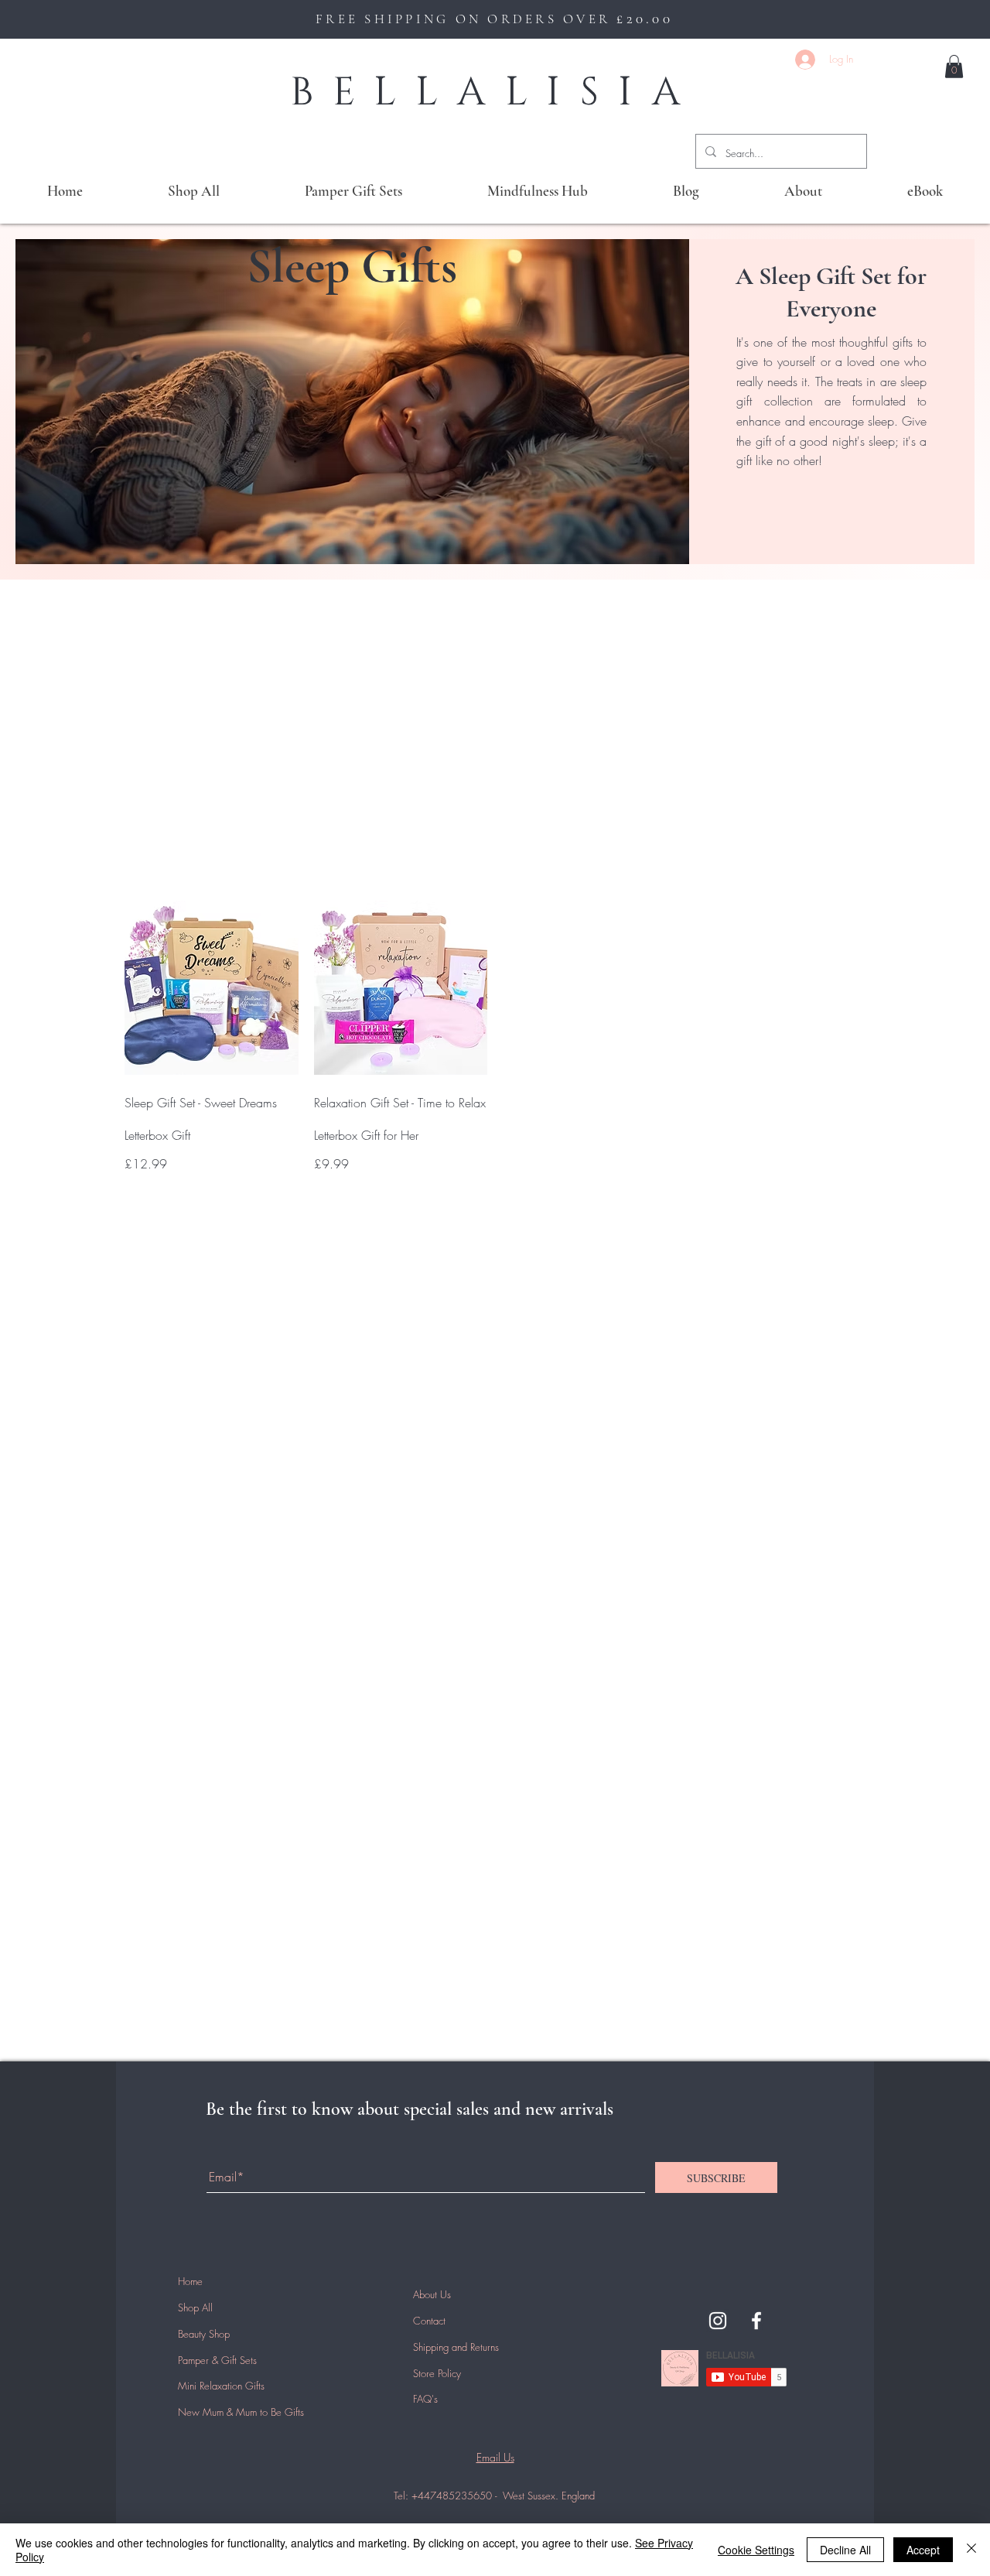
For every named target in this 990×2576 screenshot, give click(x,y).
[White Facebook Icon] (756, 2321)
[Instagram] (718, 2321)
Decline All (845, 2550)
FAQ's (425, 2399)
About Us (432, 2294)
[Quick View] (212, 988)
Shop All (195, 2307)
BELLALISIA (495, 92)
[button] (954, 67)
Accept (923, 2550)
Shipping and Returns (456, 2347)
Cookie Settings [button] (756, 2550)
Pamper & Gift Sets (217, 2360)
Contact (429, 2321)
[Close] (971, 2550)
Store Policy (437, 2373)
